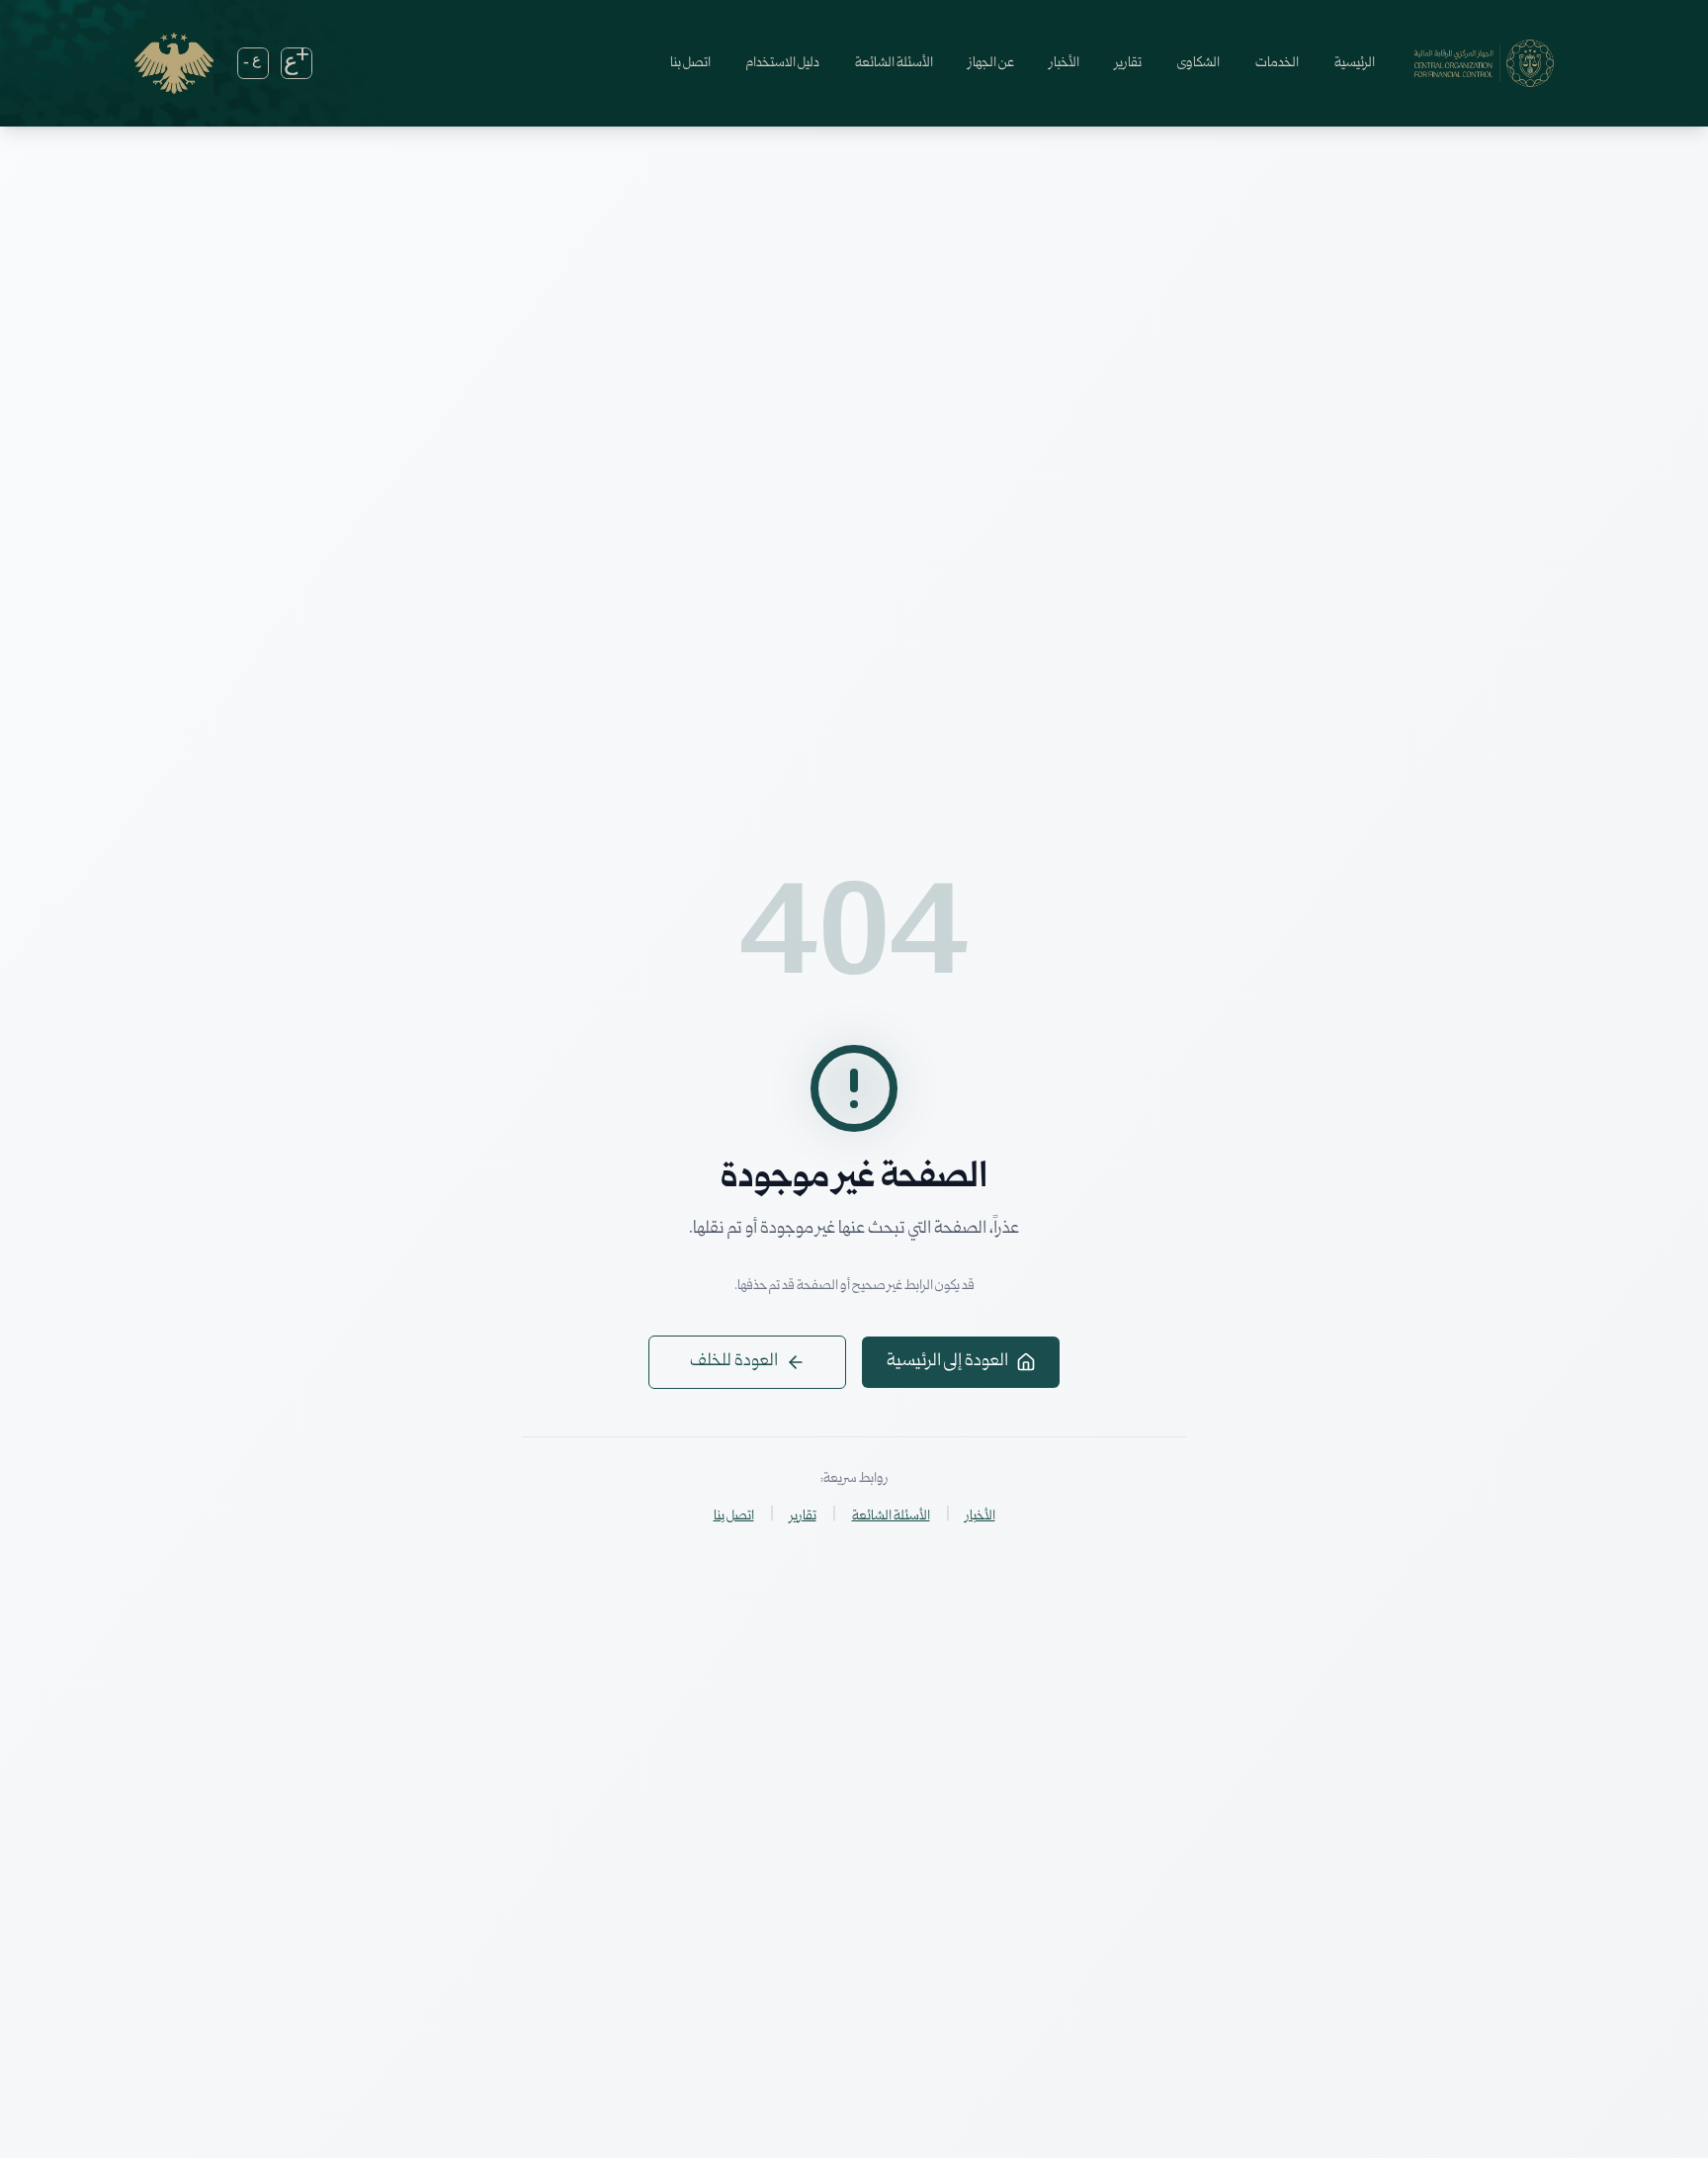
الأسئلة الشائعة (894, 63)
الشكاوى (1198, 63)
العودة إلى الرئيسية (947, 1362)
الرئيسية (1355, 63)
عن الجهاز (991, 63)
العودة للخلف (734, 1362)
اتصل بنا (690, 63)
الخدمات (1277, 63)
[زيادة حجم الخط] (297, 63)
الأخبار (1065, 63)
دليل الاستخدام (783, 63)
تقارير (1128, 63)
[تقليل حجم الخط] (253, 63)
